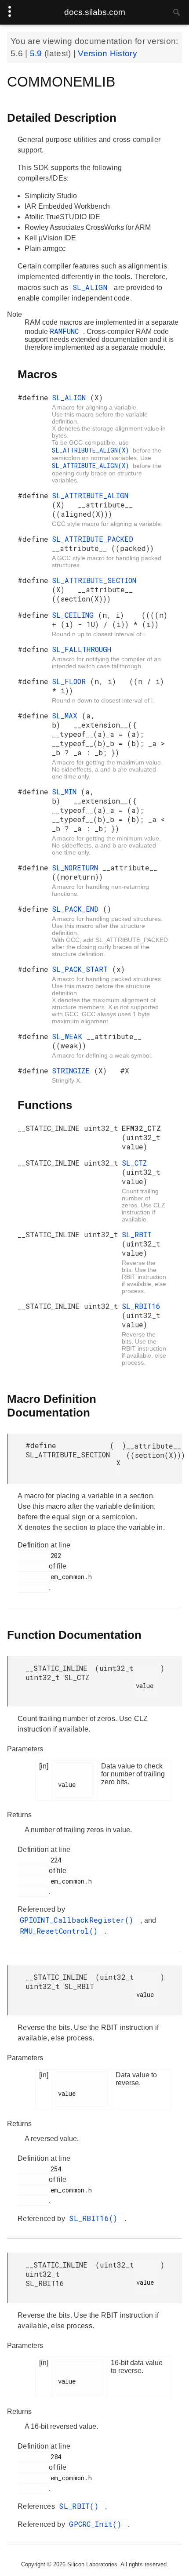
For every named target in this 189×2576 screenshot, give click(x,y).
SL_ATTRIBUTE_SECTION (94, 580)
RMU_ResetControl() (61, 1931)
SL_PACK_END (77, 909)
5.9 (37, 53)
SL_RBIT (137, 1234)
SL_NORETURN (77, 868)
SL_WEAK (69, 1036)
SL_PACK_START (82, 969)
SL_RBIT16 (141, 1306)
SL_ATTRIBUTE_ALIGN (90, 495)
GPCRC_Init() (97, 2524)
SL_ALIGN (92, 287)
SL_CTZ (134, 1163)
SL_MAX (67, 716)
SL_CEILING (75, 615)
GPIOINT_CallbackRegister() (79, 1920)
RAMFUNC (66, 331)
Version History (107, 53)
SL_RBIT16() (96, 2218)
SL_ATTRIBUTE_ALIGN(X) (92, 450)
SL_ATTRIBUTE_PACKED (93, 539)
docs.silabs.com (95, 12)
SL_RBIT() (81, 2506)
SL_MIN (66, 792)
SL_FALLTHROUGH (82, 649)
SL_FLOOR (71, 681)
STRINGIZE (73, 1071)
